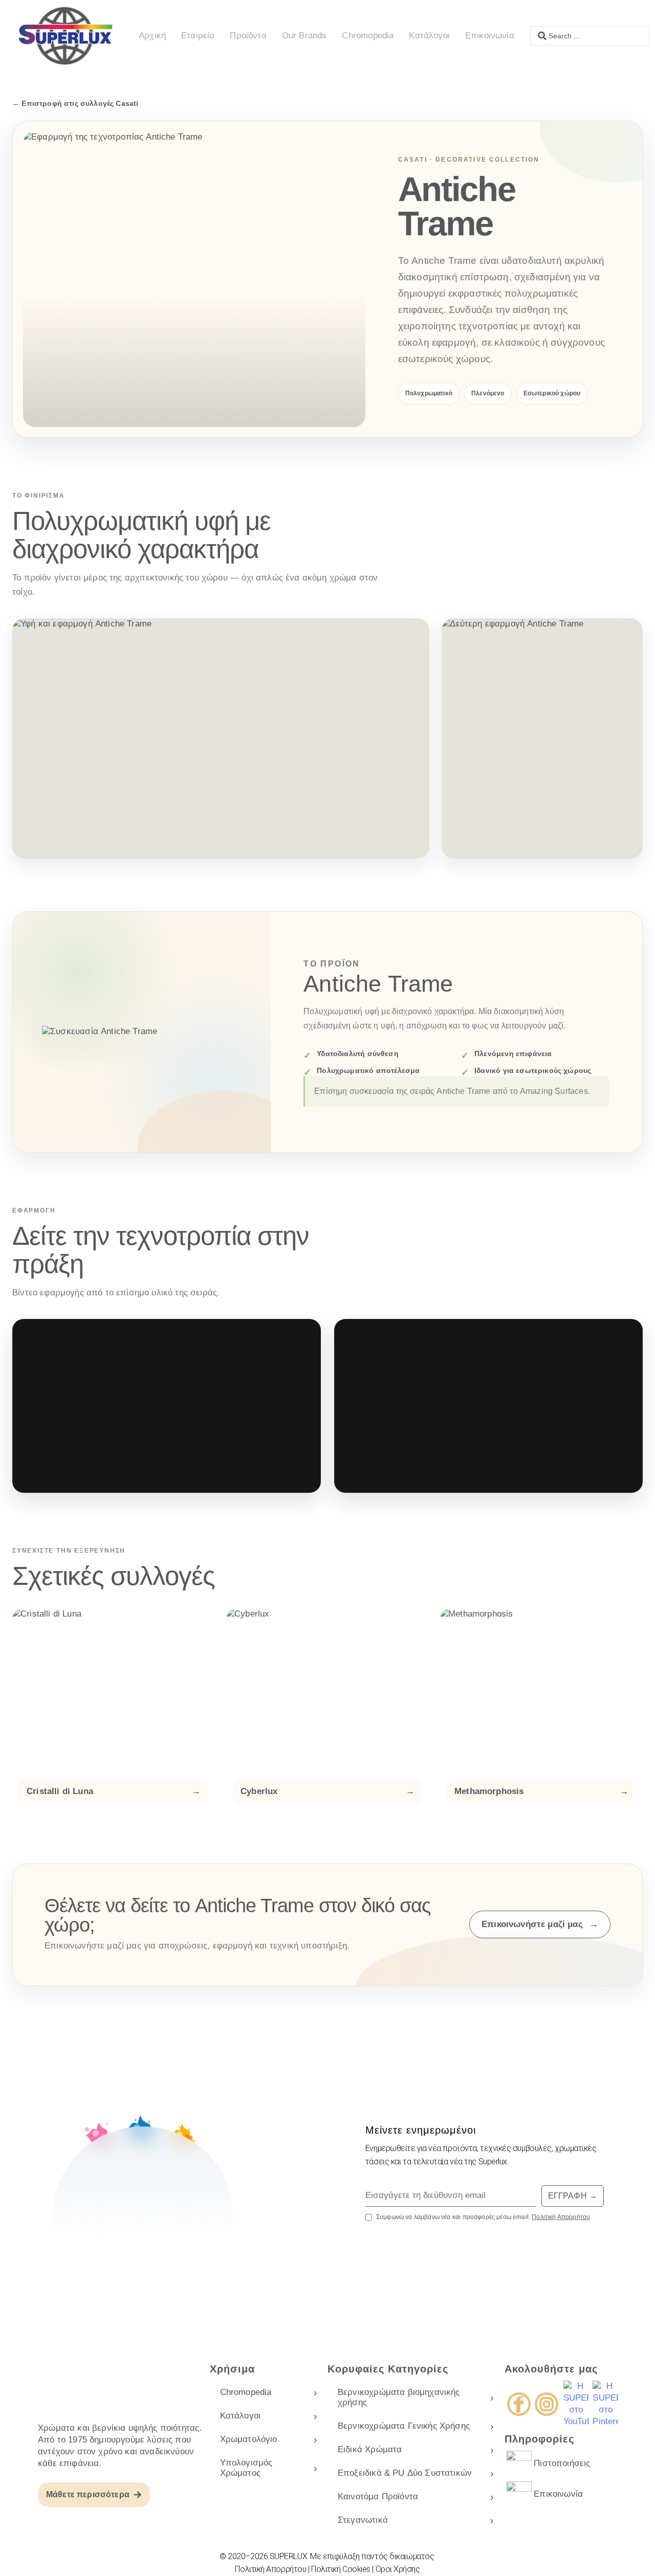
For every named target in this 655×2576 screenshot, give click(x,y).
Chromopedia (368, 36)
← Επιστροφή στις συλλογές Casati (75, 103)
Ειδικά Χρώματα (370, 2449)
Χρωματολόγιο (249, 2439)
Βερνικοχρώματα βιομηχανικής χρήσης (399, 2397)
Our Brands (304, 36)
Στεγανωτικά (363, 2520)
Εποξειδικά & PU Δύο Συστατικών (405, 2473)
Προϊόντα (248, 36)
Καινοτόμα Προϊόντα (378, 2496)
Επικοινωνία (490, 36)
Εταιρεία (198, 36)
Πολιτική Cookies (341, 2569)
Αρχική (152, 36)
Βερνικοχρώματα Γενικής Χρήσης (404, 2426)
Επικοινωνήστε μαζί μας (540, 1924)
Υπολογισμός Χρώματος (246, 2468)
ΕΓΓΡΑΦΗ (573, 2196)
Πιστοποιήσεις (562, 2463)
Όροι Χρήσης (398, 2569)
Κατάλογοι (429, 36)
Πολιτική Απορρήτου (561, 2217)
